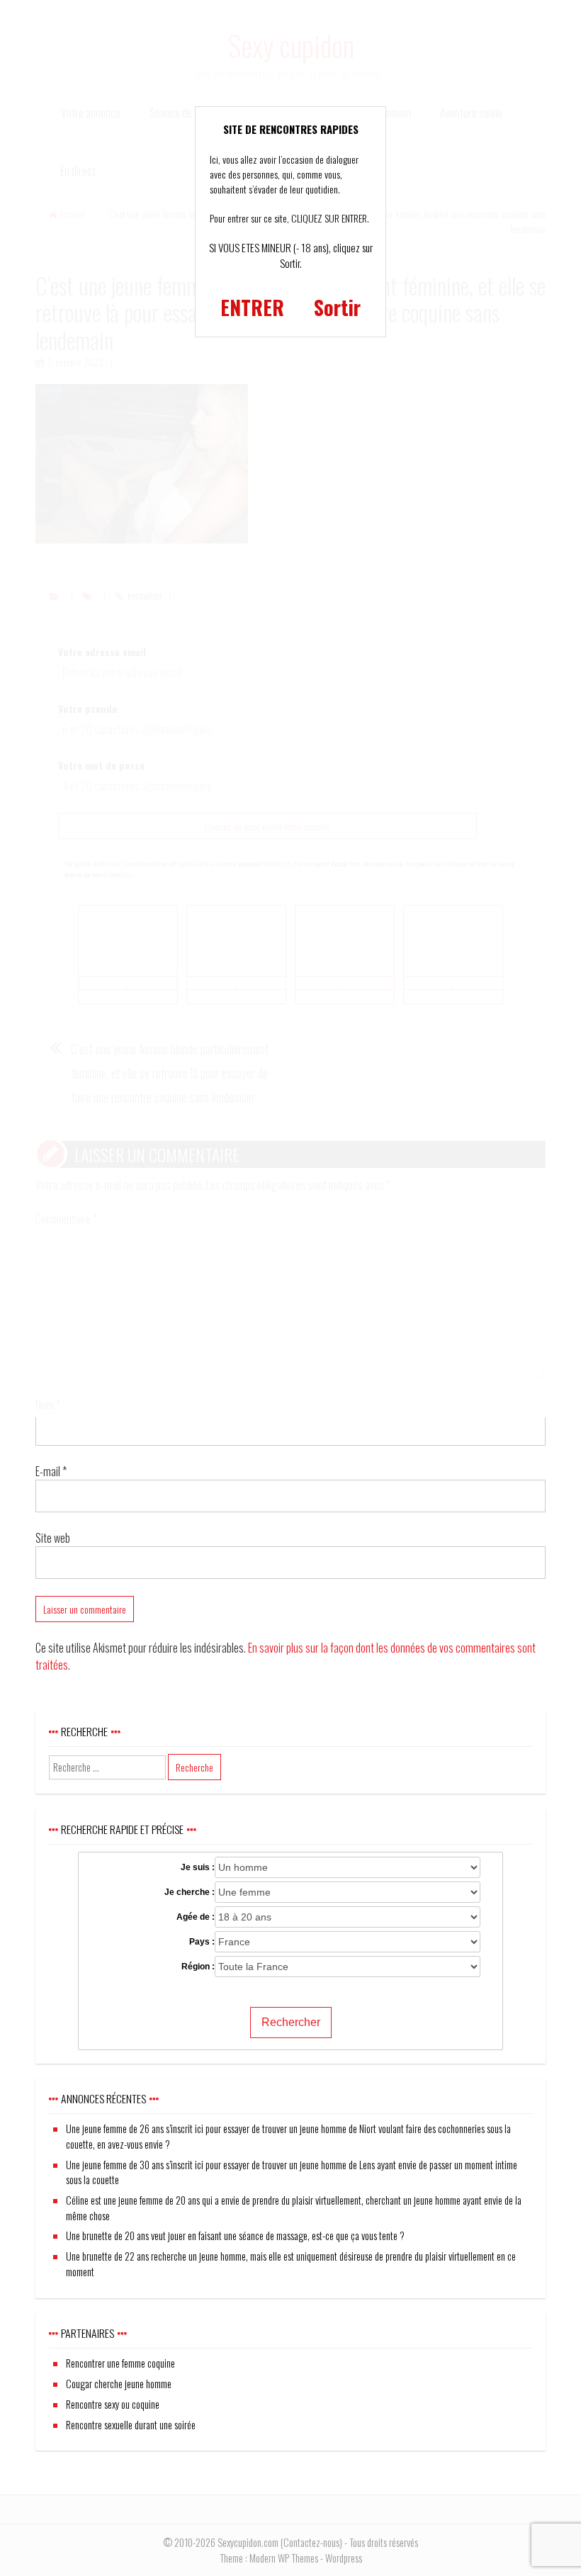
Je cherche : (190, 1892)
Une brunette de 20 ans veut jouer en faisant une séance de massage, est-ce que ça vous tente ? (235, 2235)
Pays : (202, 1942)
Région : (198, 1967)
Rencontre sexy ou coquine (113, 2404)
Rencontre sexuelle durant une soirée (131, 2425)
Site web (53, 1538)
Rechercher (291, 2022)
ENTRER (252, 307)
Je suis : (198, 1867)
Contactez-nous (311, 2542)
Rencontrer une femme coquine (120, 2363)
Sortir (337, 307)
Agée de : (196, 1917)
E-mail (51, 1471)
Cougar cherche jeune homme (119, 2384)
